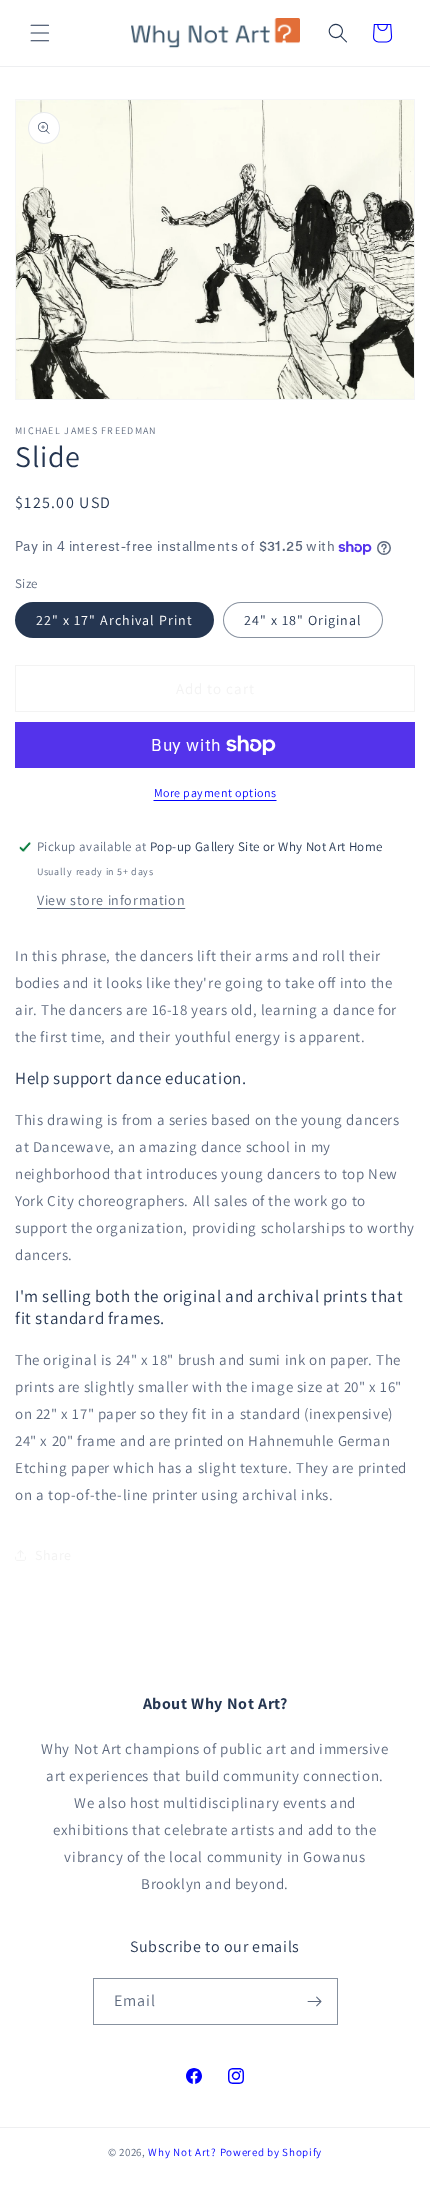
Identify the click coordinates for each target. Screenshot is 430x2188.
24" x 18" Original (303, 620)
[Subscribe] (315, 2001)
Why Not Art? (182, 2152)
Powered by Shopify (271, 2152)
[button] (40, 33)
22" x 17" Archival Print (114, 620)
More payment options (215, 792)
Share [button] (53, 1555)
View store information (111, 900)
